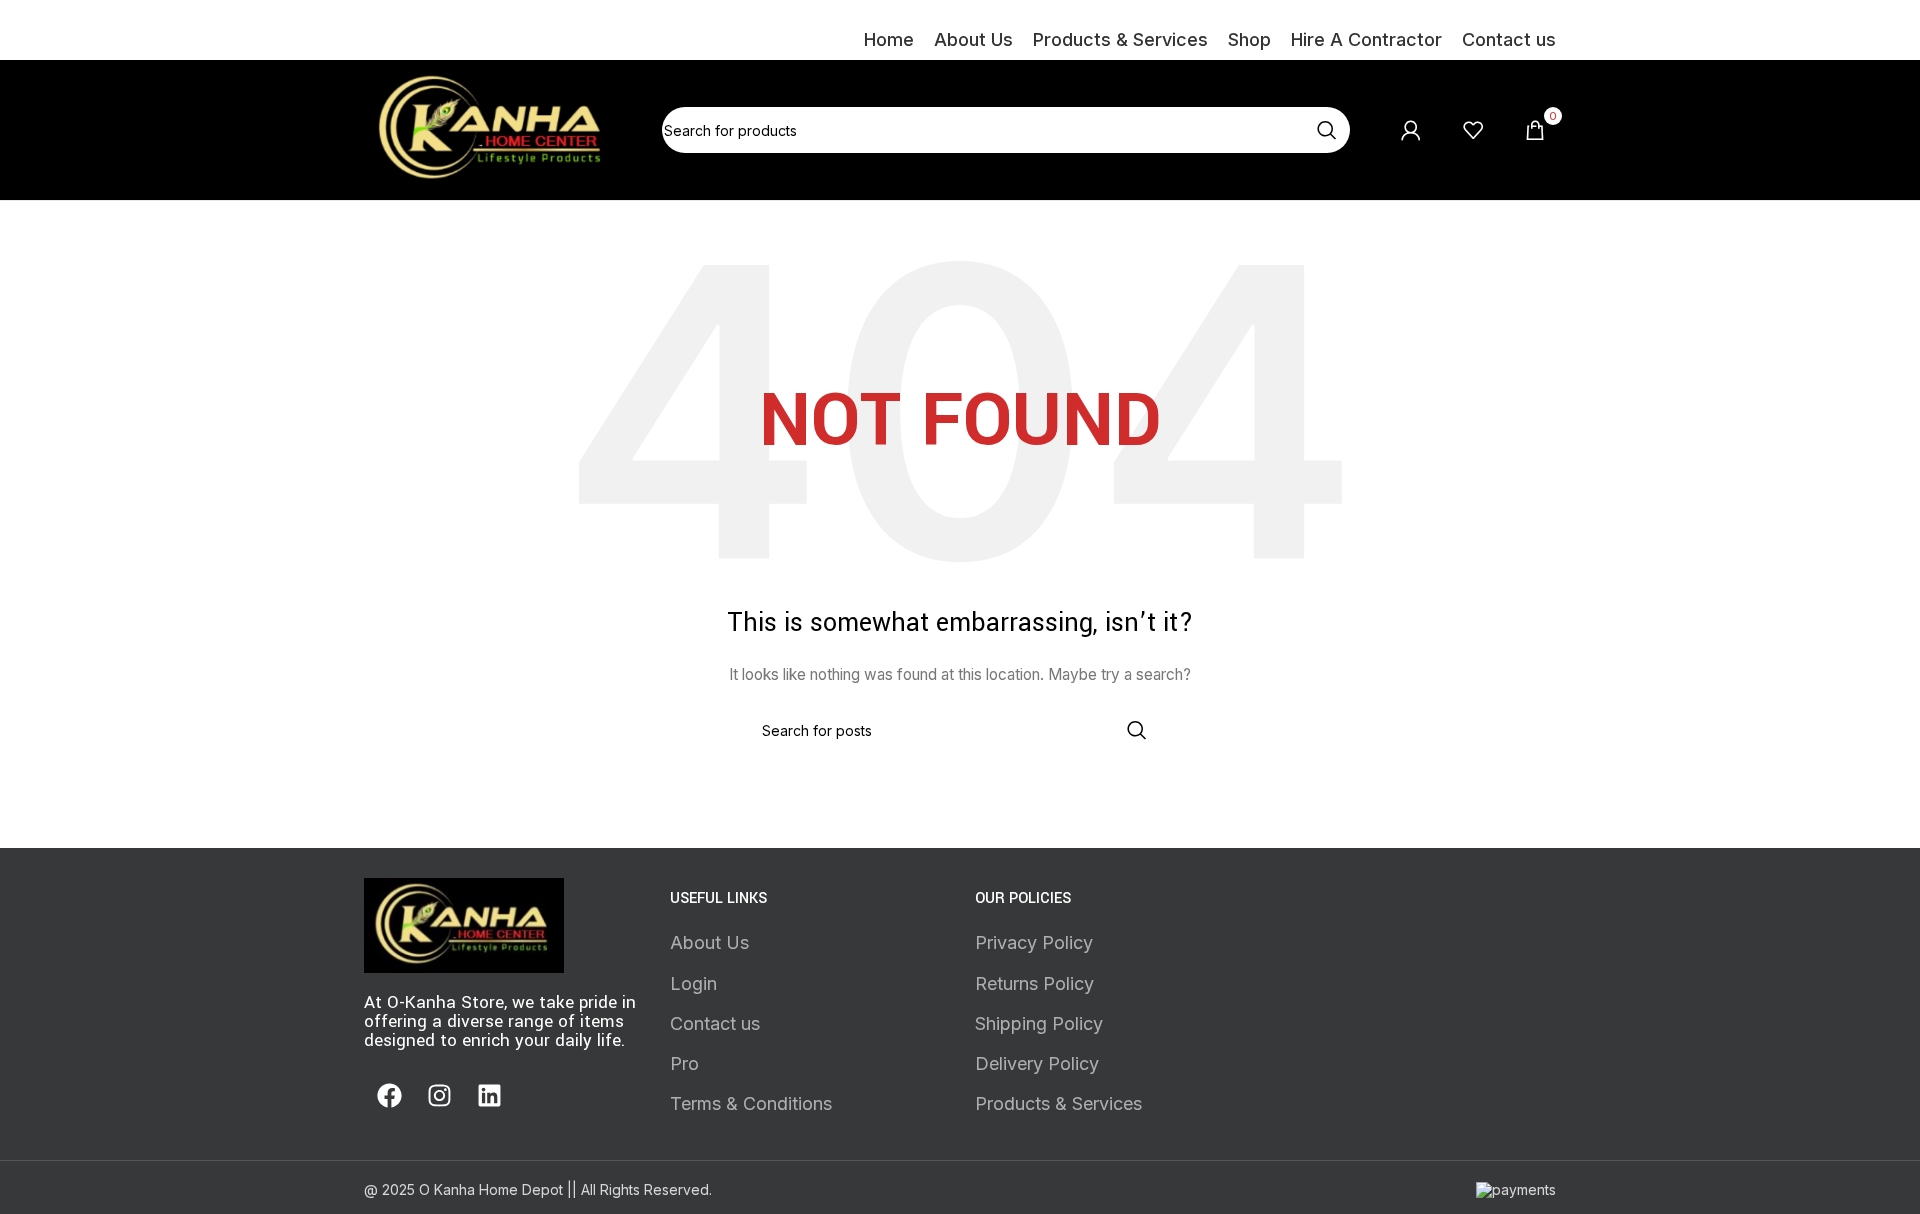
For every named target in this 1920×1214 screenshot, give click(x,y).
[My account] (1411, 130)
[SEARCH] (1327, 130)
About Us (709, 942)
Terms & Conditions (751, 1103)
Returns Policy (1034, 983)
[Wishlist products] (1473, 130)
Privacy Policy (1034, 942)
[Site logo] (493, 128)
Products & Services (1058, 1103)
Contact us (715, 1023)
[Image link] (464, 923)
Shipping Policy (1039, 1023)
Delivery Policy (1037, 1063)
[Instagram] (439, 1095)
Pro (684, 1063)
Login (693, 983)
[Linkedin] (489, 1095)
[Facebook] (389, 1095)
